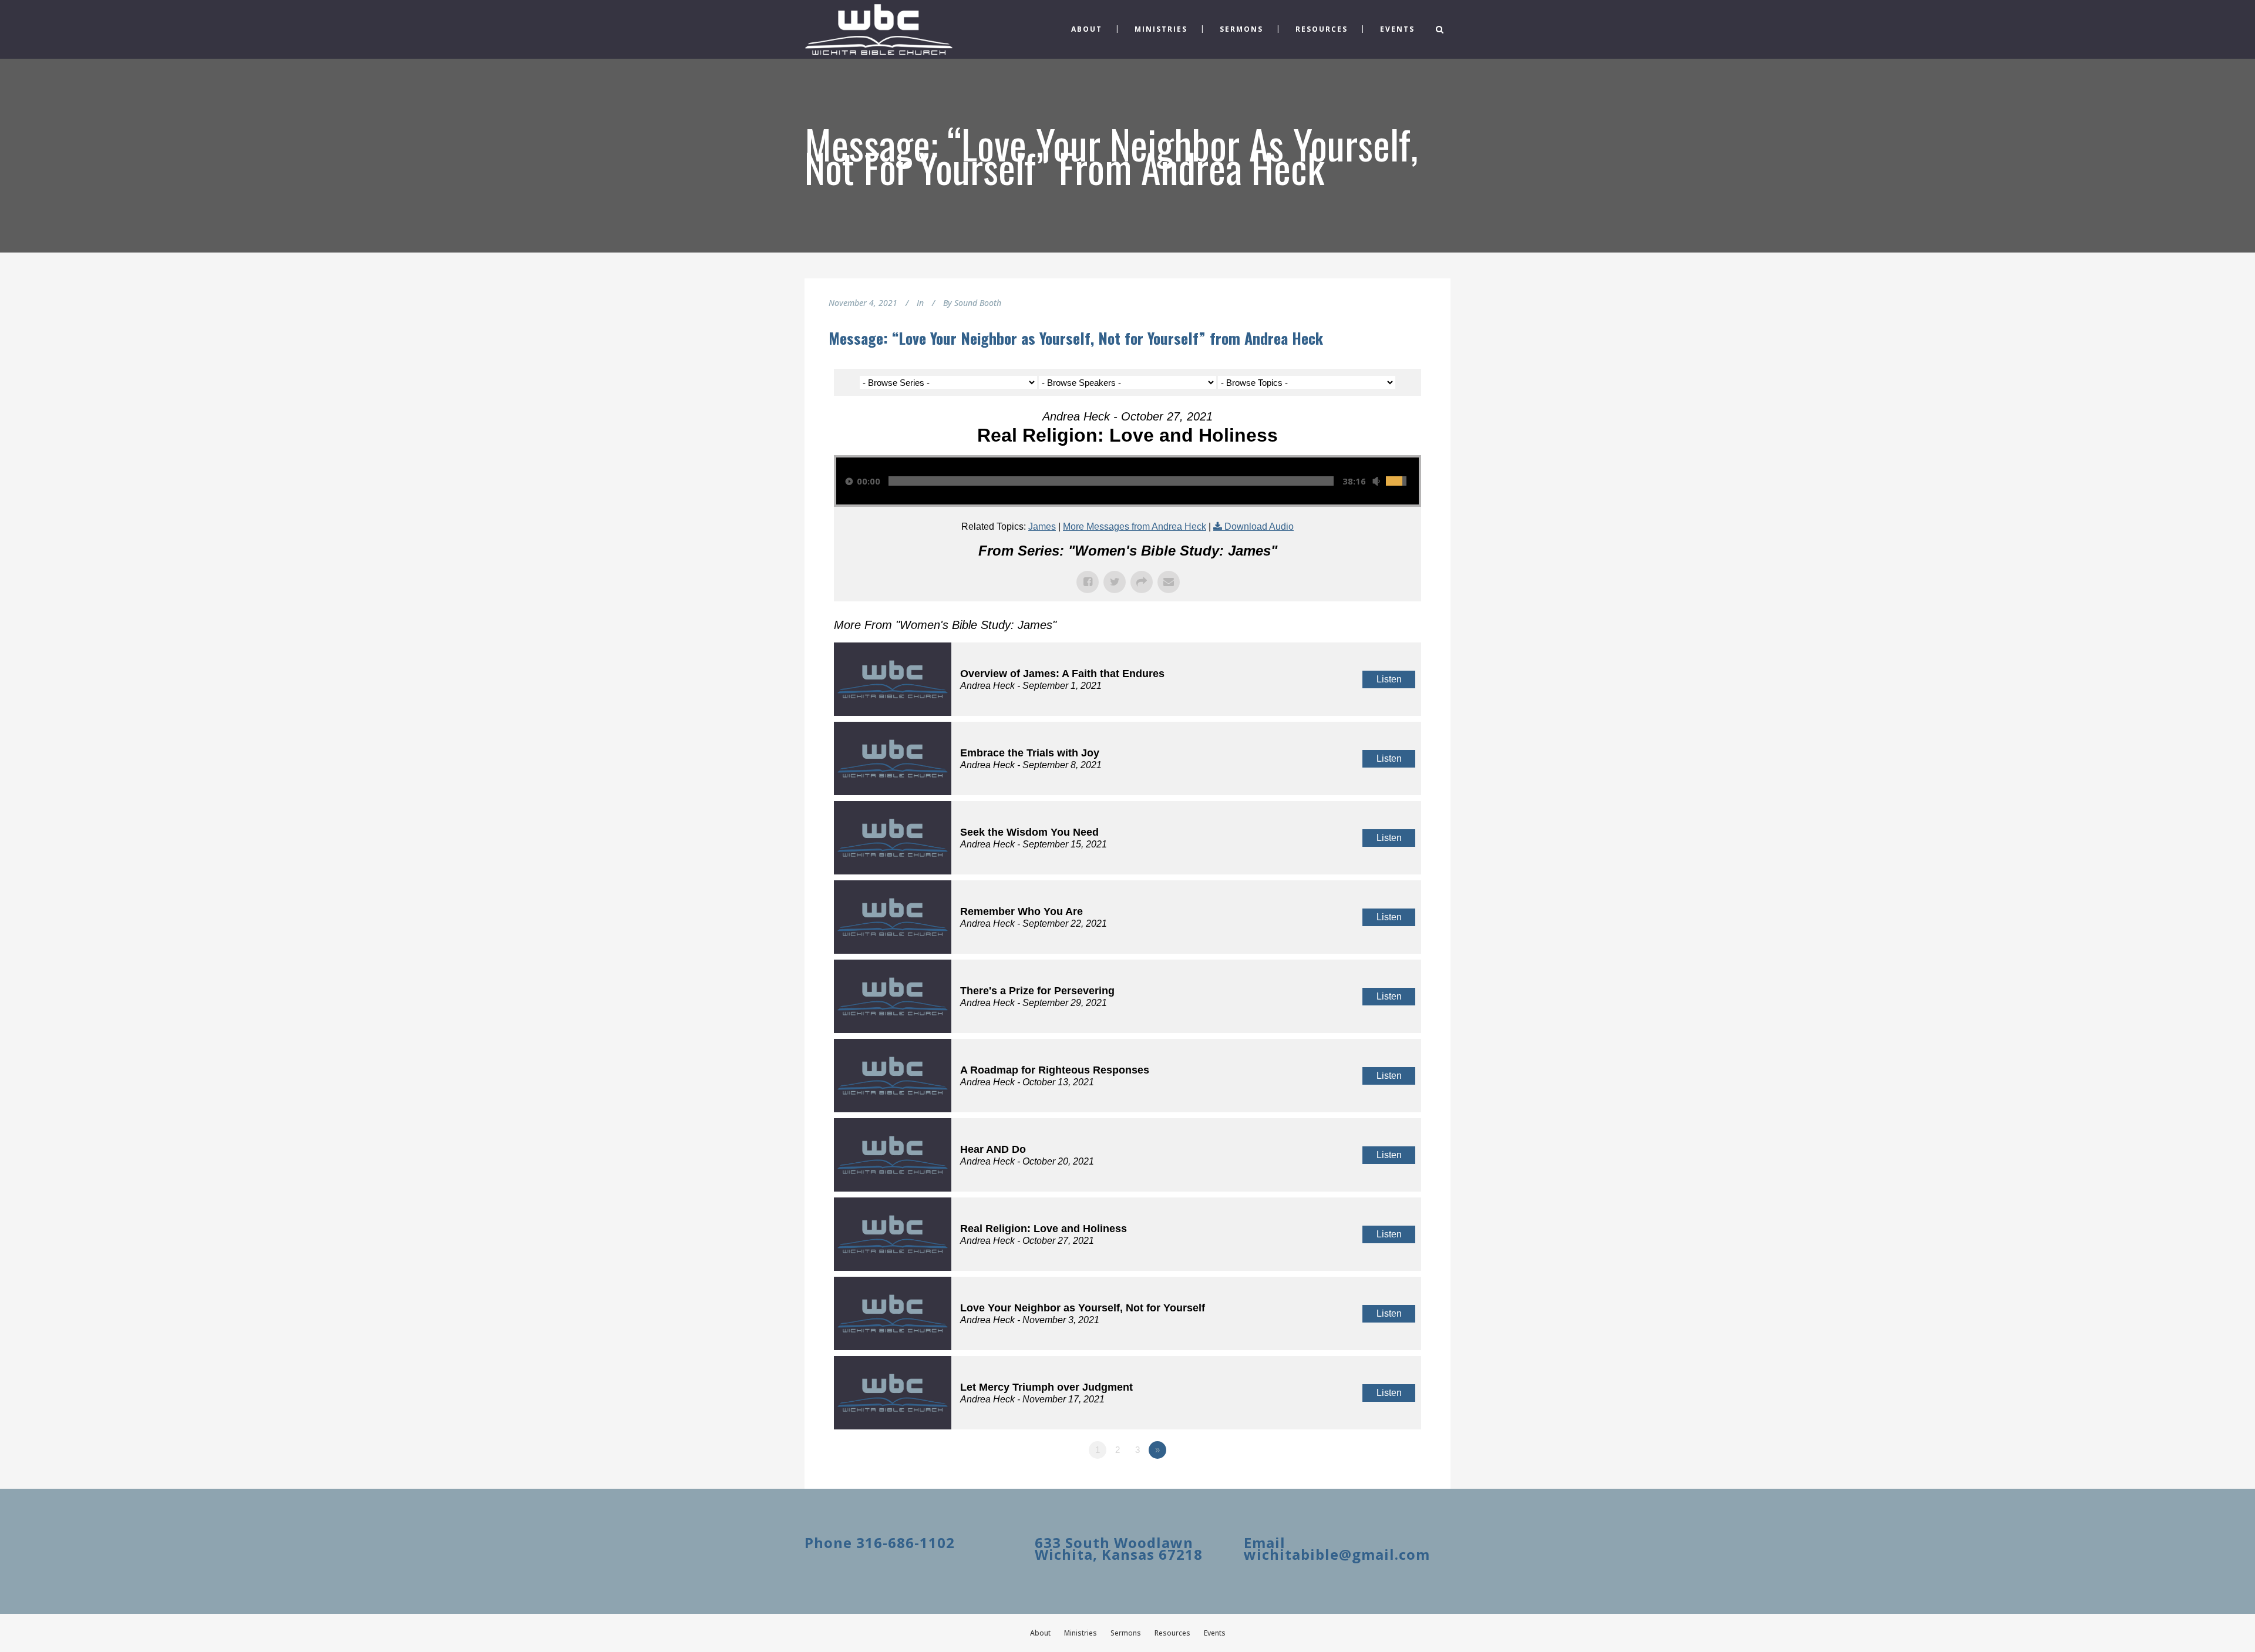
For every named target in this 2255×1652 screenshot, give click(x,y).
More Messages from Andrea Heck (1135, 526)
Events (1215, 1633)
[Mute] (1376, 481)
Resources (1172, 1633)
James (1042, 526)
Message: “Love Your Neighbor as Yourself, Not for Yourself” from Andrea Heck (1076, 338)
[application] (1127, 481)
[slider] (1111, 481)
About (1040, 1633)
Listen (1389, 679)
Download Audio (1259, 526)
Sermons (1126, 1633)
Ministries (1081, 1633)
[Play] (849, 481)
